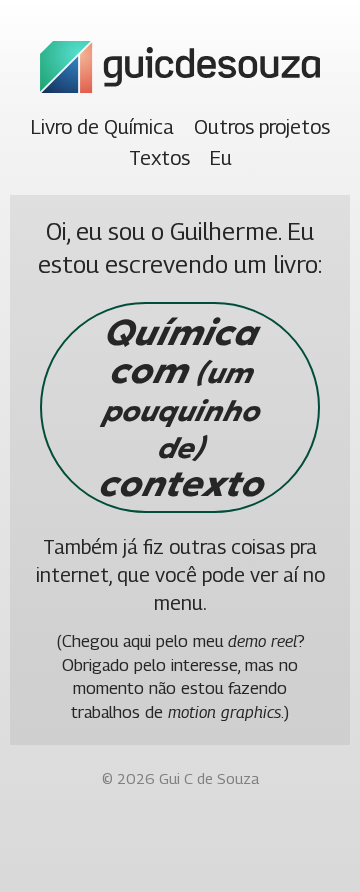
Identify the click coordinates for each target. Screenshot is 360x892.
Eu (221, 158)
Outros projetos (262, 127)
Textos (159, 158)
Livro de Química (102, 127)
